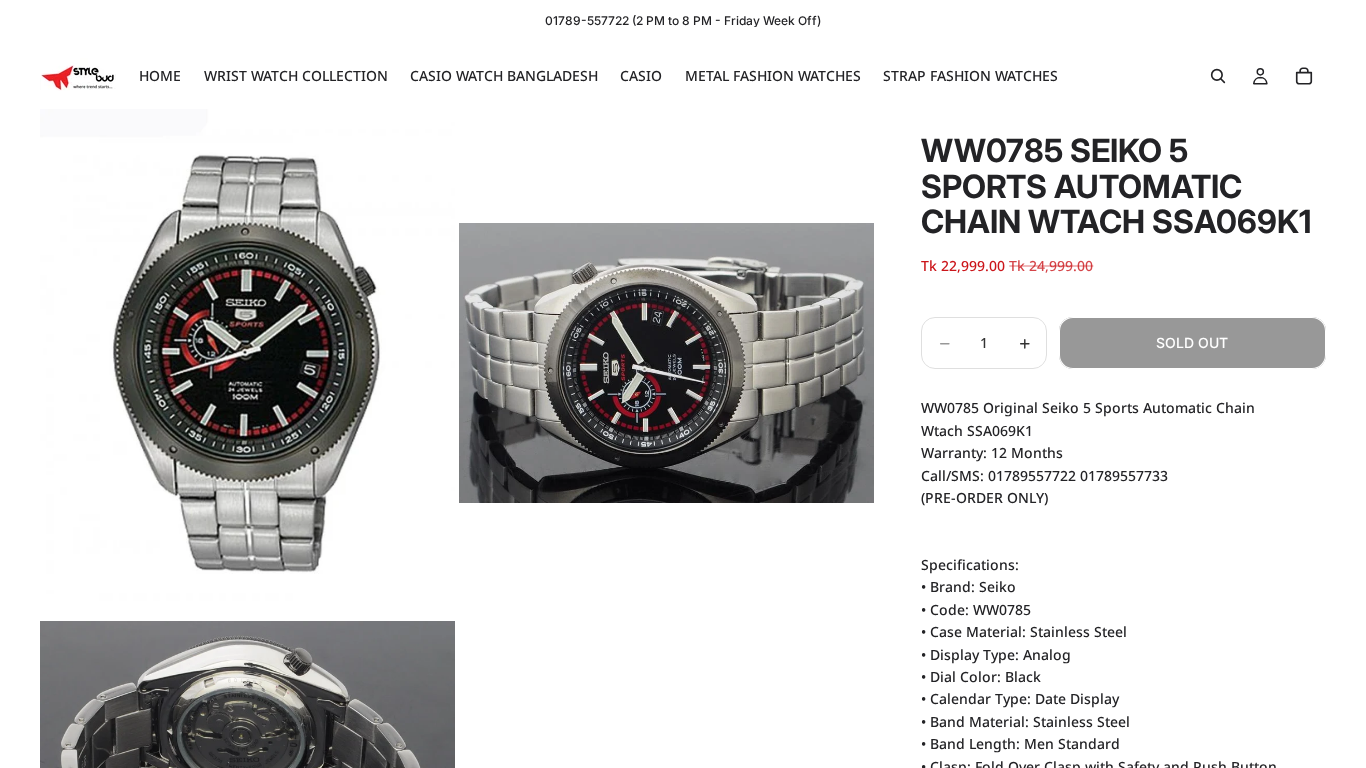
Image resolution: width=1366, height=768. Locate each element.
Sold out (1192, 342)
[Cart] (1304, 76)
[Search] (1218, 76)
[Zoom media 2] (666, 363)
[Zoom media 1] (247, 363)
